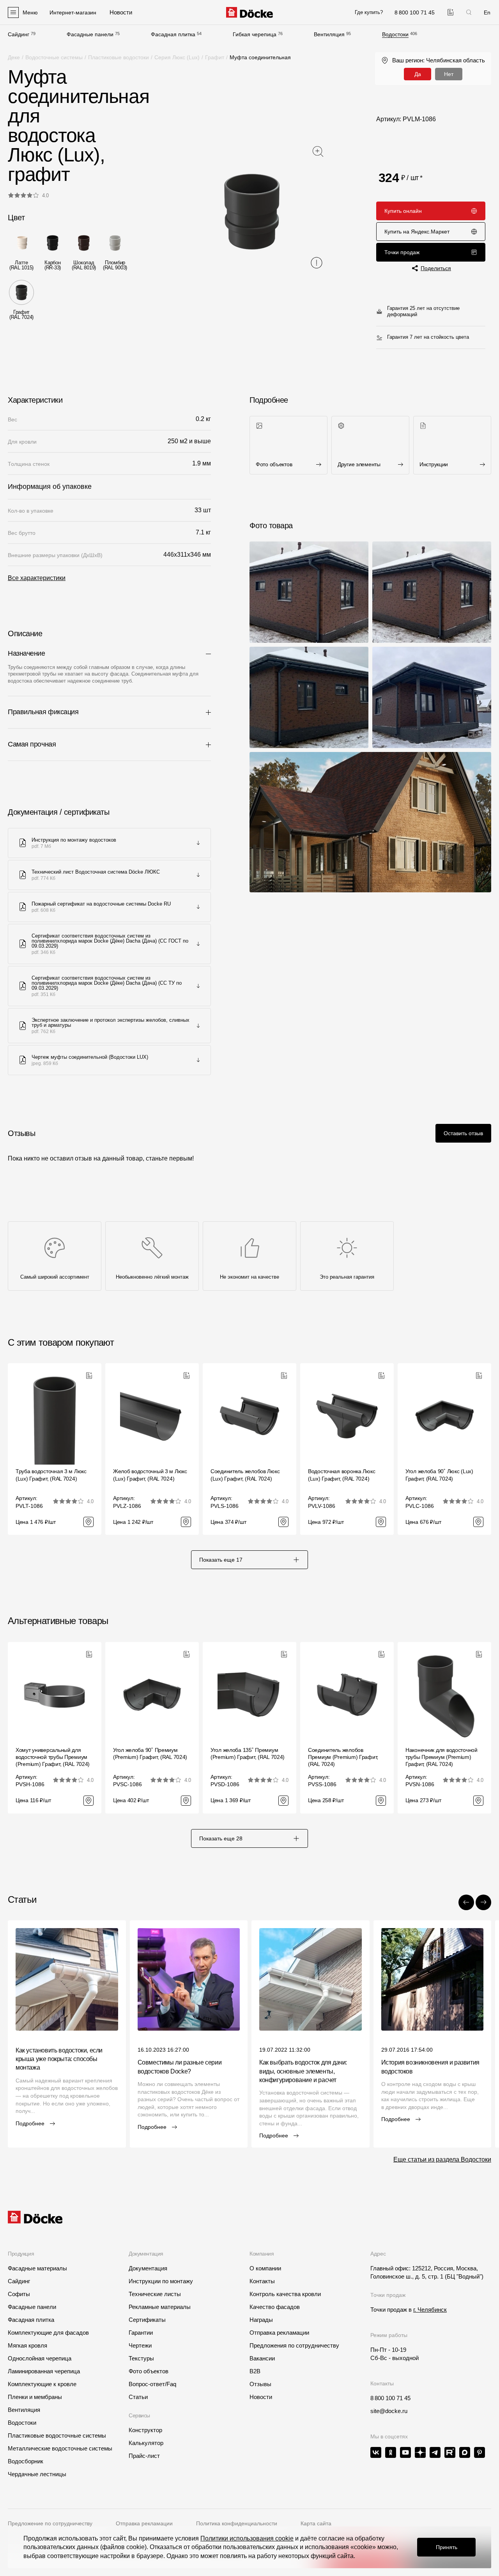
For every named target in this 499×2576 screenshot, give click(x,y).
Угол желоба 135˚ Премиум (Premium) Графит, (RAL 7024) (248, 1753)
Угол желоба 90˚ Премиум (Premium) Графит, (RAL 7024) (150, 1753)
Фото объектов (149, 2371)
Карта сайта (316, 2523)
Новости (261, 2397)
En (487, 12)
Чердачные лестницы (37, 2474)
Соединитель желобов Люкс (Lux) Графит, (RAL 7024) (245, 1475)
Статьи (138, 2397)
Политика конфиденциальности (237, 2523)
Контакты (262, 2281)
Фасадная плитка (173, 34)
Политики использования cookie (247, 2538)
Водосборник (26, 2461)
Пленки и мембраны (35, 2397)
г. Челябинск (430, 2310)
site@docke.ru (389, 2411)
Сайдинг (19, 34)
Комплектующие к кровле (42, 2384)
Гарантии (141, 2333)
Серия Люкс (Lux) (177, 57)
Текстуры (141, 2358)
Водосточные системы (54, 57)
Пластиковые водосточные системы (57, 2435)
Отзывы (260, 2384)
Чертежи (140, 2345)
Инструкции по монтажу (161, 2281)
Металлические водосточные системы (60, 2448)
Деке (14, 57)
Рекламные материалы (160, 2307)
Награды (261, 2320)
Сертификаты (147, 2320)
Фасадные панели (90, 34)
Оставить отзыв (463, 1133)
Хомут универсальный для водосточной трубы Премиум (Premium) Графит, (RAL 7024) (53, 1757)
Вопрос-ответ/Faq (152, 2384)
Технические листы (155, 2294)
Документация (148, 2268)
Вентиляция (329, 34)
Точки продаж (402, 252)
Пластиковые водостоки (119, 57)
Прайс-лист (144, 2456)
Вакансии (262, 2358)
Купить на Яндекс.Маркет (417, 232)
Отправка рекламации (279, 2333)
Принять (447, 2547)
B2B (255, 2371)
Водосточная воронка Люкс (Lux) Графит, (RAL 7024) (342, 1475)
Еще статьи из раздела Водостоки (442, 2159)
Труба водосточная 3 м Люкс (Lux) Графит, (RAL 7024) (51, 1475)
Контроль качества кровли (285, 2294)
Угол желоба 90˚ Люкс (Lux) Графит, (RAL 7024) (439, 1475)
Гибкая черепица (255, 34)
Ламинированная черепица (44, 2371)
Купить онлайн (403, 211)
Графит (215, 57)
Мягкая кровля (27, 2345)
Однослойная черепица (40, 2358)
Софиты (19, 2294)
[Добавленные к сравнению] (450, 12)
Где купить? (369, 12)
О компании (265, 2268)
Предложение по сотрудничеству (50, 2523)
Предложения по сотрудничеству (294, 2345)
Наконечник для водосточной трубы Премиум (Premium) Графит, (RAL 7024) (441, 1757)
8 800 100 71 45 (390, 2398)
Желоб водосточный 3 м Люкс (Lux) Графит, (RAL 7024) (150, 1475)
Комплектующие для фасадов (48, 2333)
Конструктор (145, 2430)
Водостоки (395, 34)
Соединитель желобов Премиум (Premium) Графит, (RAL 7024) (343, 1757)
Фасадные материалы (37, 2268)
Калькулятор (146, 2443)
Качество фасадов (275, 2307)
